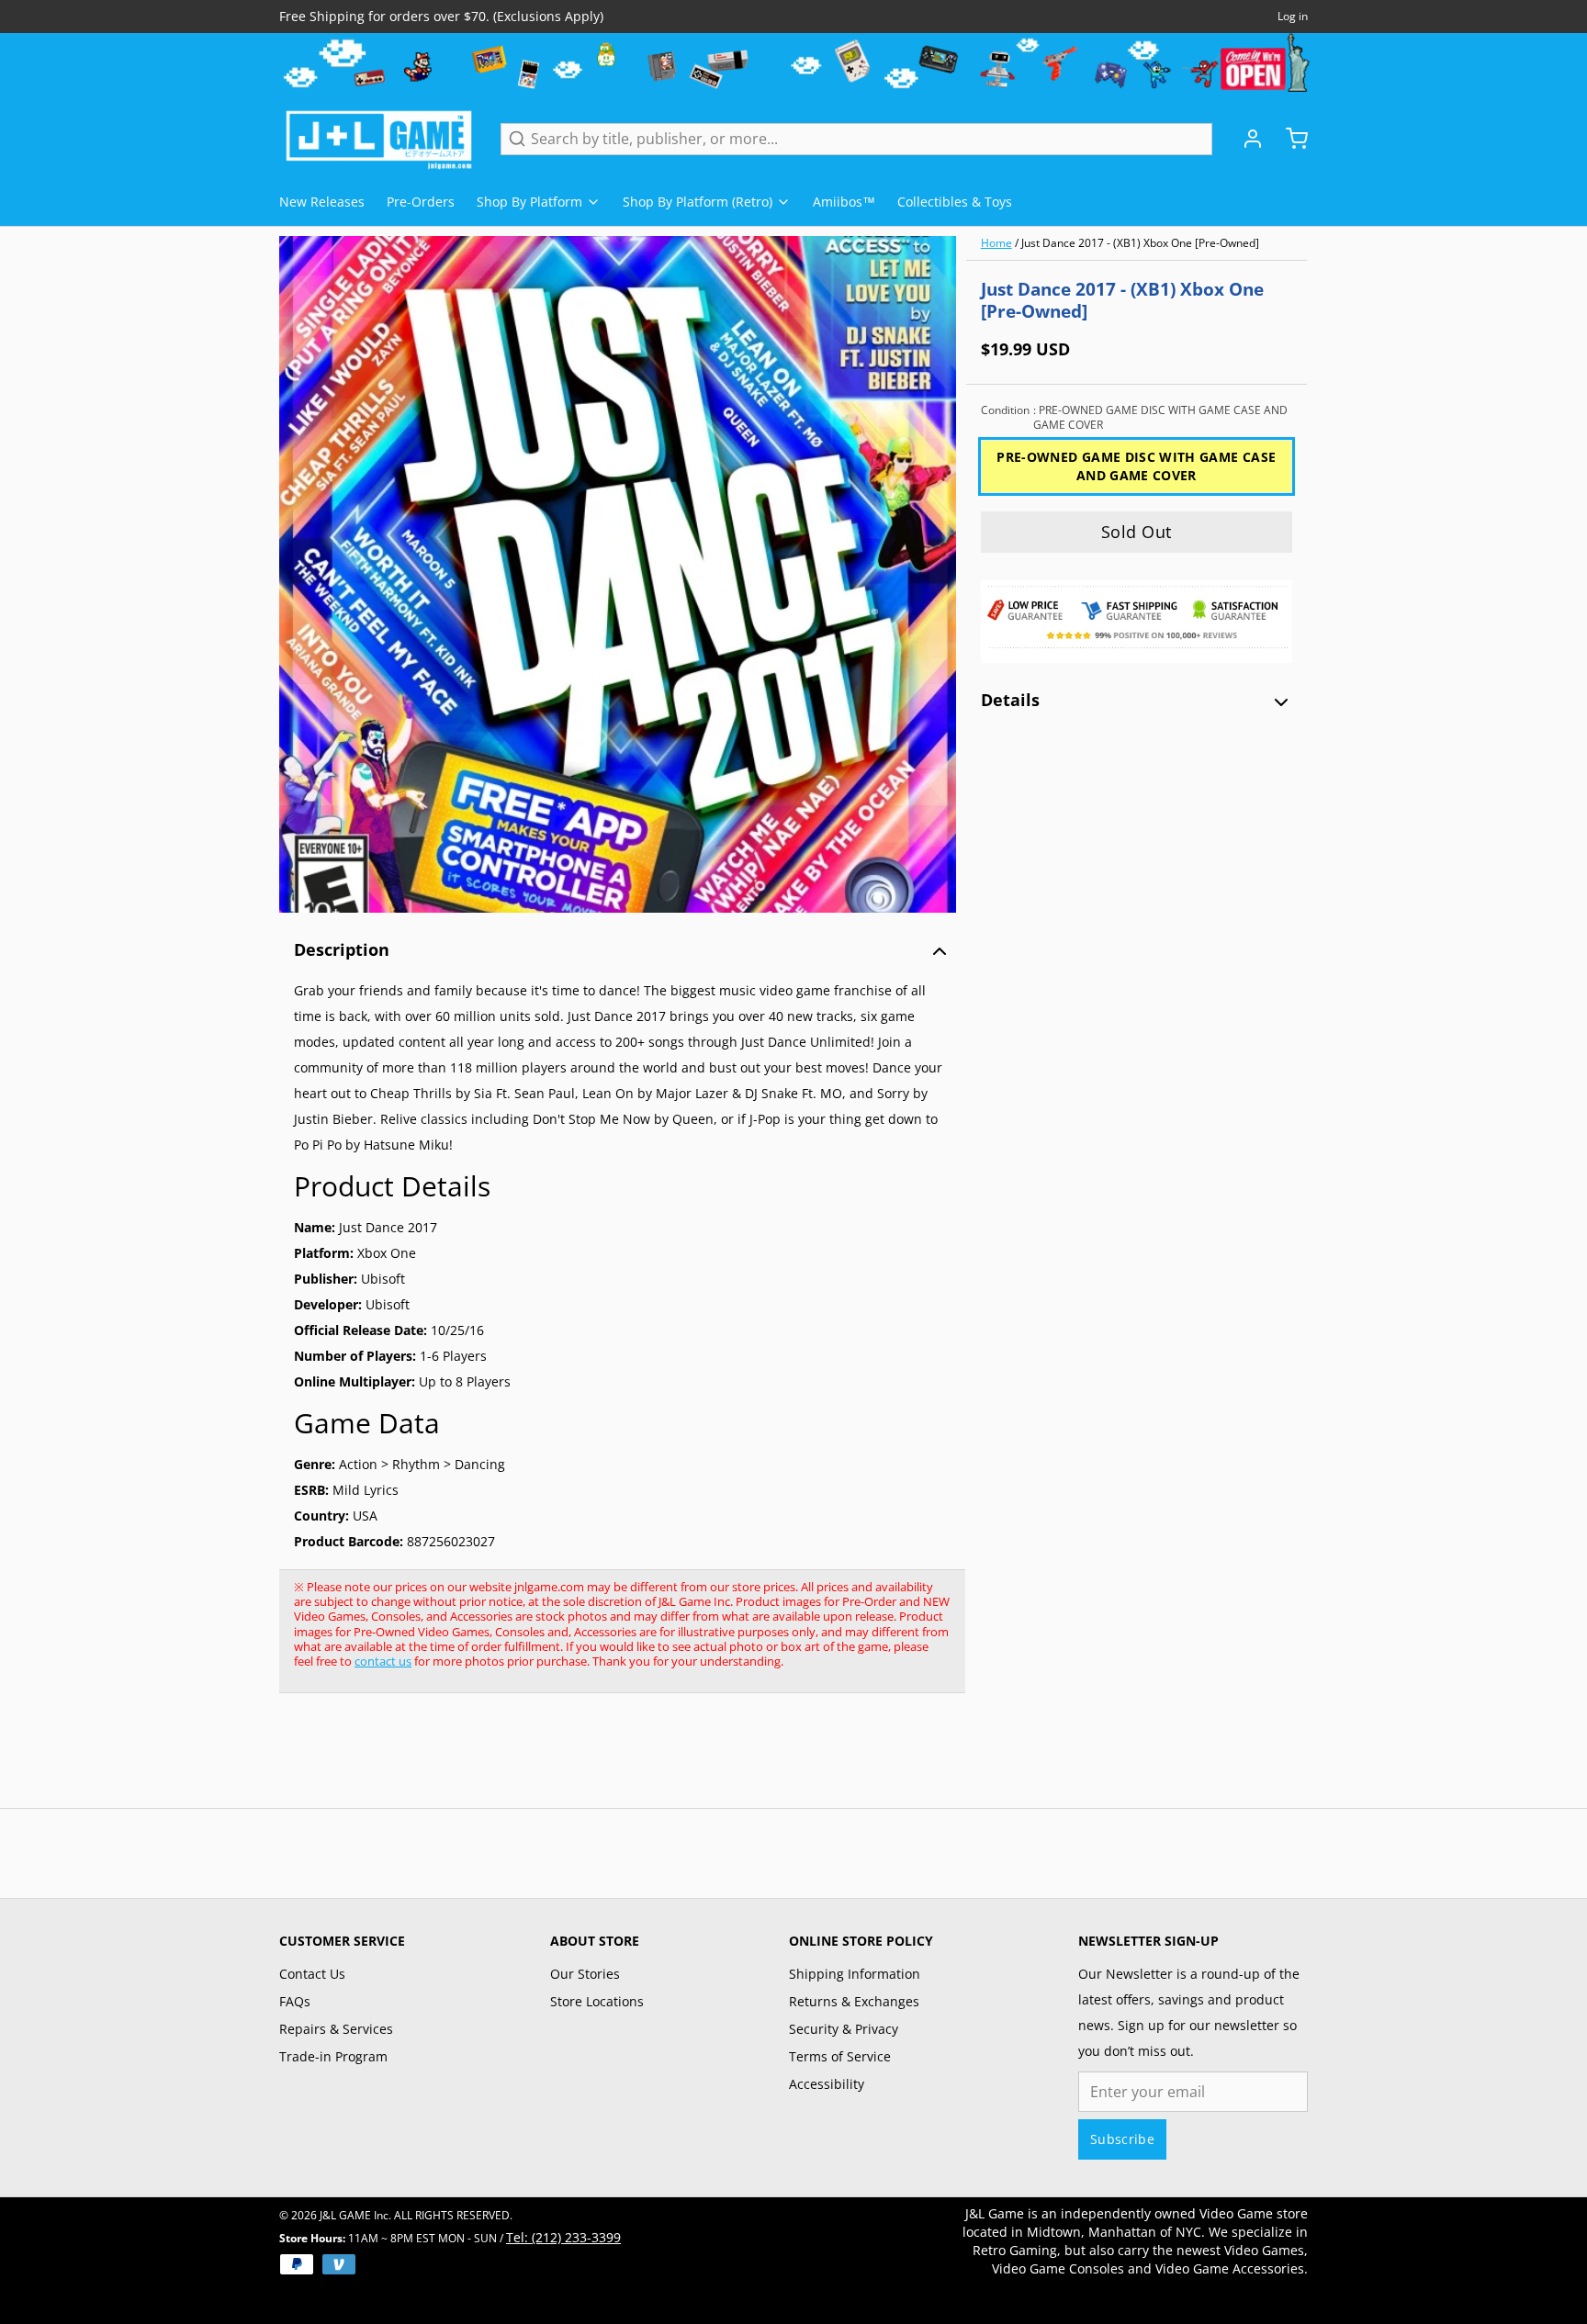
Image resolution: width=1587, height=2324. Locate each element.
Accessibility (827, 2084)
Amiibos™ (844, 202)
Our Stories (585, 1974)
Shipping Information (855, 1974)
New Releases (322, 202)
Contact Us (312, 1974)
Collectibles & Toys (955, 202)
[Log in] (1245, 139)
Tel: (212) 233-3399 (563, 2237)
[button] (1137, 532)
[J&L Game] (379, 139)
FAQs (295, 2001)
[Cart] (1289, 139)
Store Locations (597, 2001)
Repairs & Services (336, 2029)
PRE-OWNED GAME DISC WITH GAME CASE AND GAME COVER (1136, 466)
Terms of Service (840, 2056)
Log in (1293, 17)
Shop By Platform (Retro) (698, 202)
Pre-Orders (421, 202)
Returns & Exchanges (854, 2001)
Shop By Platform (529, 202)
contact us (383, 1661)
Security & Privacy (844, 2029)
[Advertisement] (613, 1760)
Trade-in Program (333, 2056)
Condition (1134, 418)
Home (996, 243)
